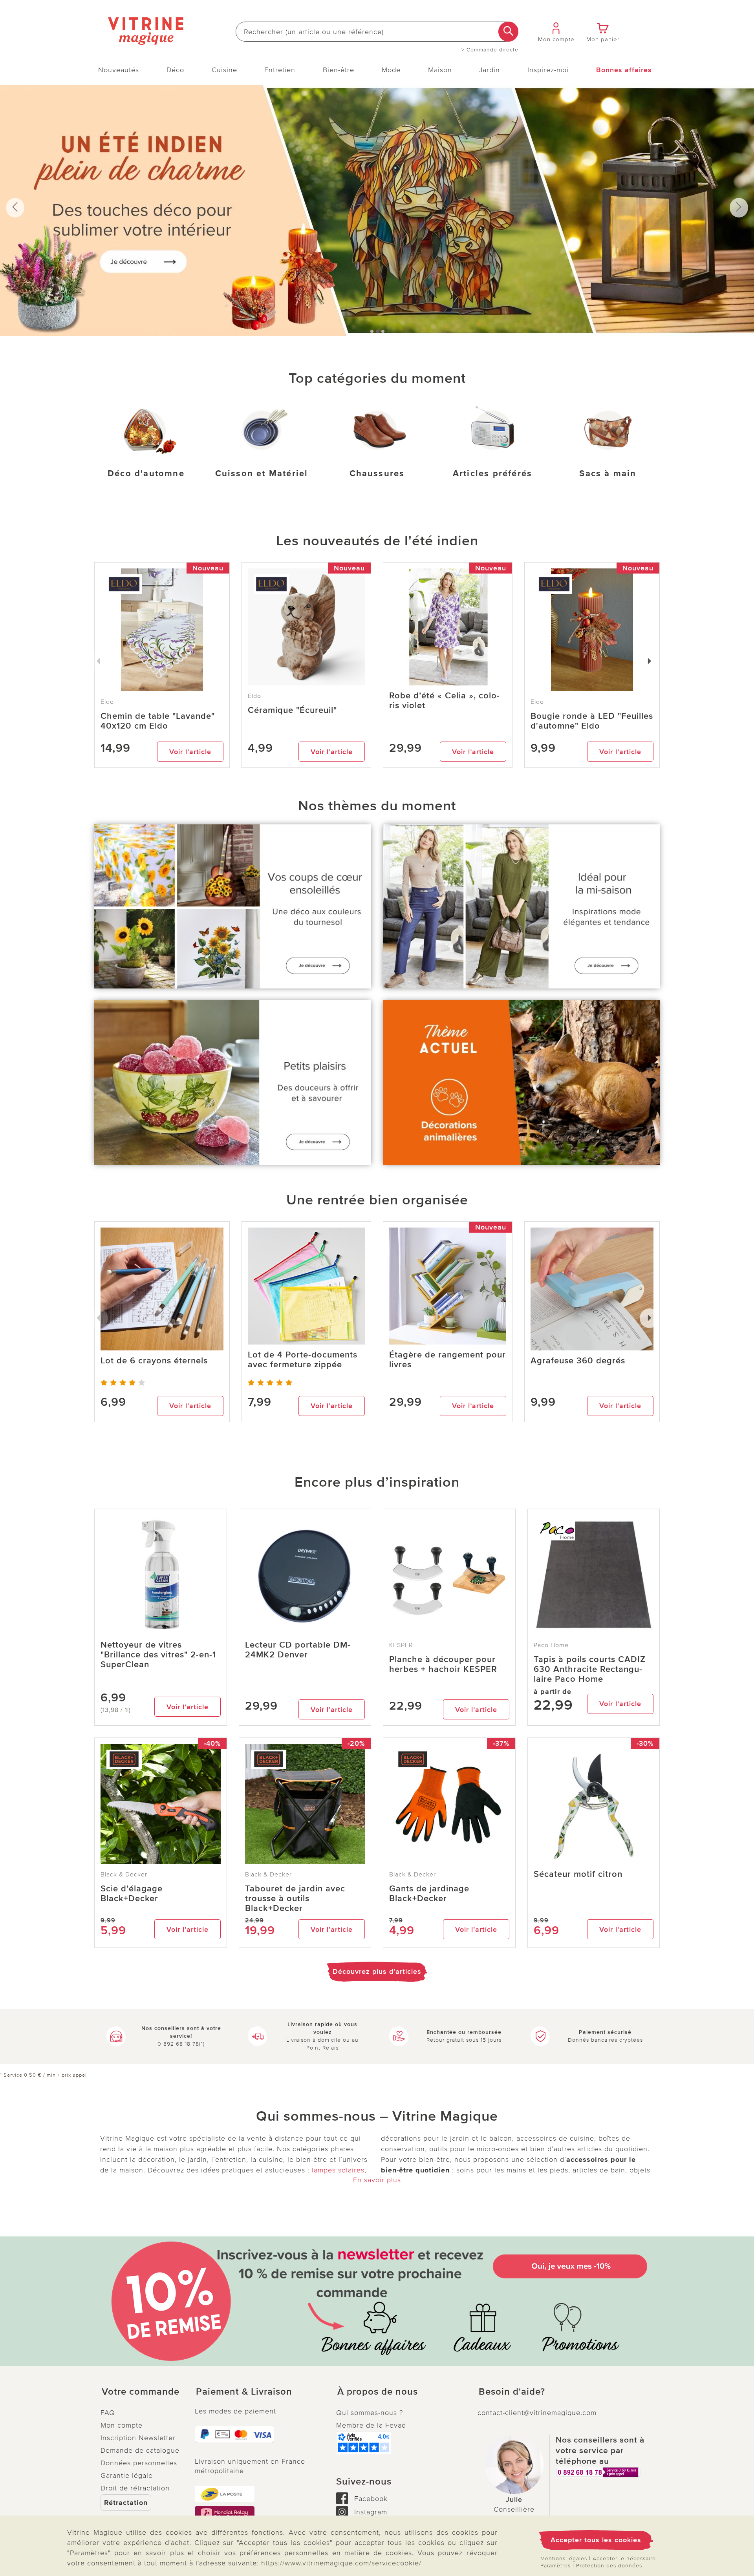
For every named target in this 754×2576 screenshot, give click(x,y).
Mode (391, 70)
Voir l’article (190, 752)
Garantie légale (127, 2476)
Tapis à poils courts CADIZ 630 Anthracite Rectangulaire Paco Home (590, 1669)
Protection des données (609, 2566)
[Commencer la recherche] (508, 32)
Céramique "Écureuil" (292, 710)
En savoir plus (377, 2180)
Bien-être (339, 70)
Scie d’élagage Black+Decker (132, 1894)
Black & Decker (124, 1874)
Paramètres (555, 2566)
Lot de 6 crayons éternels (154, 1361)
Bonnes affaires (624, 70)
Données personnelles (139, 2463)
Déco (175, 70)
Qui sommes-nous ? (370, 2413)
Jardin (490, 70)
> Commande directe (490, 50)
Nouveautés (119, 70)
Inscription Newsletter (138, 2438)
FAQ (108, 2413)
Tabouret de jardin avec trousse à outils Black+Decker (295, 1899)
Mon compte (122, 2425)
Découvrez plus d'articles (377, 1971)
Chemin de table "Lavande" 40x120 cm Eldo (158, 721)
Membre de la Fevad (371, 2425)
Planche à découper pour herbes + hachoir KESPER (443, 1664)
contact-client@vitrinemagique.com (537, 2413)
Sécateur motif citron (578, 1874)
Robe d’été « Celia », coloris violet (444, 701)
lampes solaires (338, 2170)
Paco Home (551, 1645)
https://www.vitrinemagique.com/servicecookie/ (341, 2563)
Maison (440, 70)
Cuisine (224, 70)
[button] (141, 2392)
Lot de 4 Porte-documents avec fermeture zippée (303, 1360)
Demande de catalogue (140, 2450)
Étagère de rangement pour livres (447, 1360)
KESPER (401, 1645)
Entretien (280, 70)
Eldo (254, 696)
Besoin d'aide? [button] (512, 2392)
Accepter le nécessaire (624, 2559)
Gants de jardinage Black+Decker (429, 1894)
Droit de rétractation (135, 2488)
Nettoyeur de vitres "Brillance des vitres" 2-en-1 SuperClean (158, 1655)
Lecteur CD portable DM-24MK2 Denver (298, 1650)
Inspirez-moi (548, 70)
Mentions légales (564, 2559)
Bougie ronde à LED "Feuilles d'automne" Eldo (592, 721)
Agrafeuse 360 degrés (578, 1361)
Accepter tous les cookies (596, 2540)
